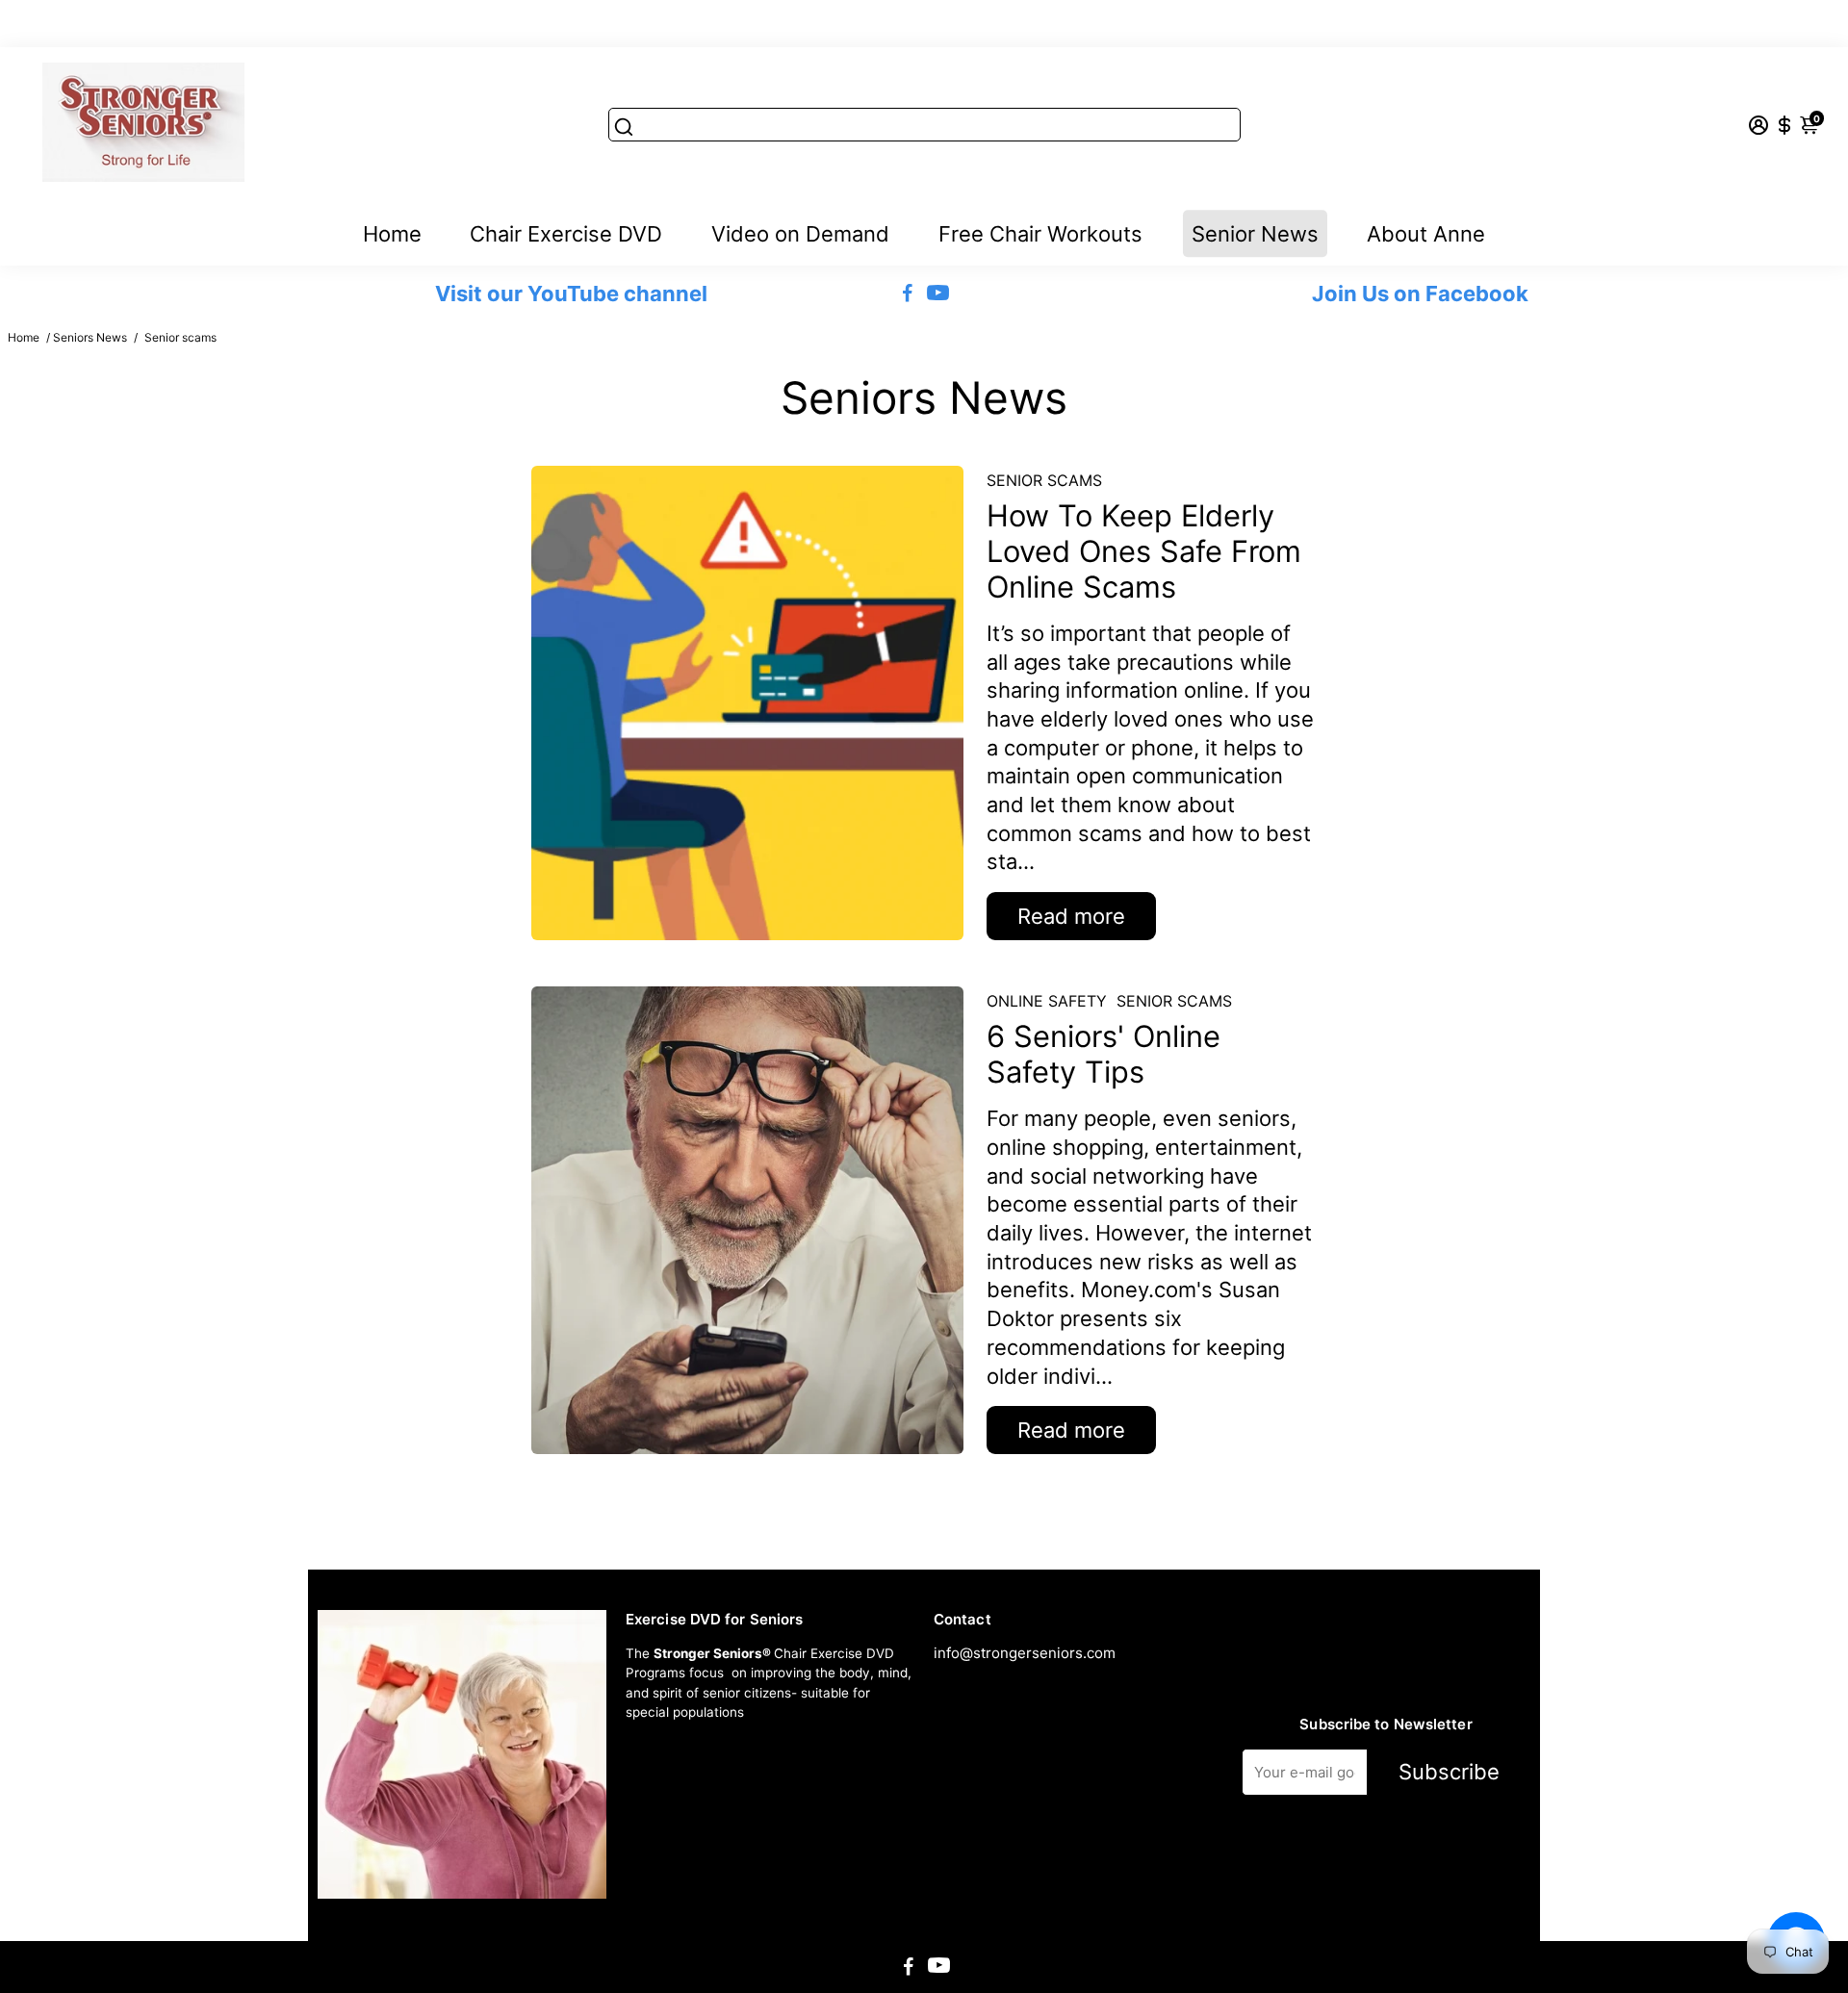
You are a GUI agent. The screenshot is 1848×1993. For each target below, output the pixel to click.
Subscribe (1449, 1772)
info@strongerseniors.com (1025, 1653)
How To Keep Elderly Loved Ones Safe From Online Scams (1144, 551)
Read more (1071, 916)
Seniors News (90, 337)
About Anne (1426, 234)
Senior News (1255, 234)
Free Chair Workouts (1040, 234)
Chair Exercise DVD (566, 234)
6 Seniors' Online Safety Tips (1104, 1054)
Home (392, 234)
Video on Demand (800, 234)
